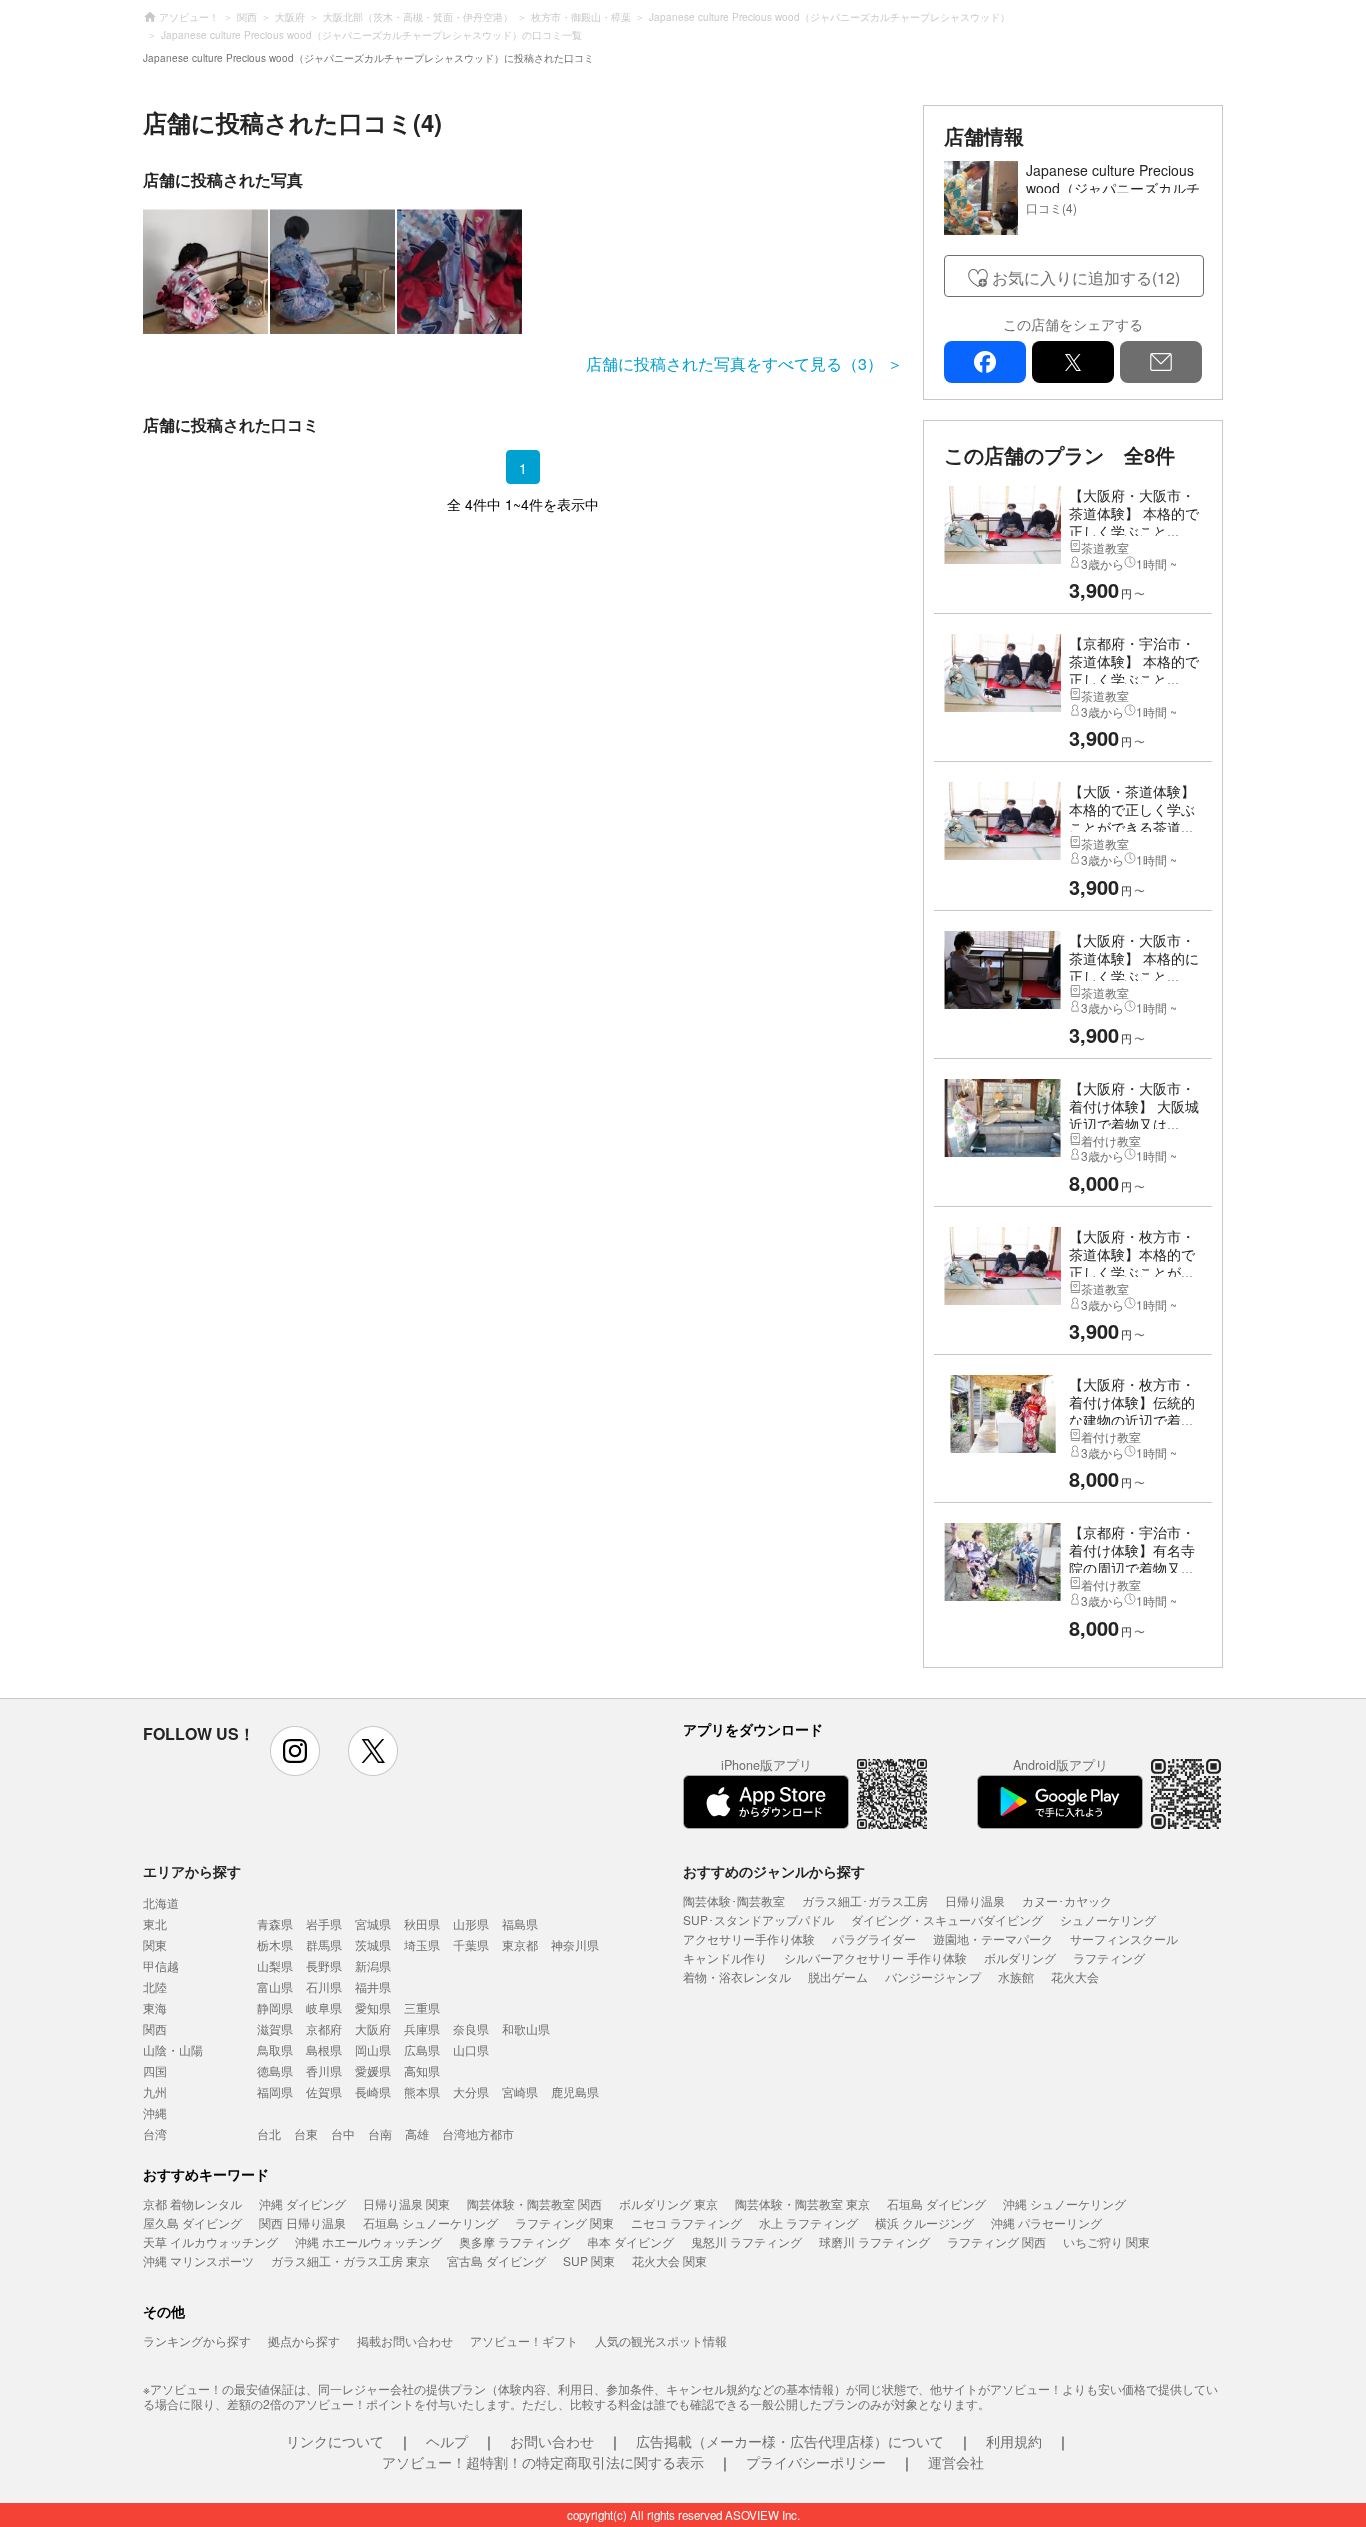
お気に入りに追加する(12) (1086, 277)
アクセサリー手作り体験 (749, 1938)
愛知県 (373, 2007)
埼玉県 (422, 1944)
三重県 (422, 2007)
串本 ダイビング (630, 2241)
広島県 (422, 2049)
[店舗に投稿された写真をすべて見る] (523, 271)
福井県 (373, 1986)
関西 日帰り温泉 (302, 2222)
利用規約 (1014, 2441)
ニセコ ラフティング (686, 2222)
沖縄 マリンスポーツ (198, 2260)
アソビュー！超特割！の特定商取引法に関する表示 (543, 2462)
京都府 (324, 2028)
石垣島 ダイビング (936, 2203)
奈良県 (471, 2028)
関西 (155, 2028)
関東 (155, 1944)
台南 (380, 2133)
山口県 (471, 2049)
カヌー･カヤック (1067, 1900)
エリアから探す (192, 1871)
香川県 (324, 2070)
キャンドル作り (725, 1957)
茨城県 (373, 1944)
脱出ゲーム (838, 1976)
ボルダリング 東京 (668, 2203)
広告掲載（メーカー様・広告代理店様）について (790, 2441)
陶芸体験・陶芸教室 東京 (802, 2203)
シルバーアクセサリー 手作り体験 (875, 1957)
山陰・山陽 (173, 2049)
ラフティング (1109, 1957)
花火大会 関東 (669, 2260)
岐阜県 (324, 2007)
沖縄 (155, 2112)
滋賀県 (275, 2028)
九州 (155, 2091)
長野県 (324, 1965)
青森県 (275, 1923)
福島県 (520, 1923)
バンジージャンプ (933, 1976)
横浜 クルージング (924, 2222)
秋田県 (422, 1923)
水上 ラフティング (808, 2222)
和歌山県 (526, 2028)
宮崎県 (520, 2091)
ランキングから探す (197, 2340)
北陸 (155, 1986)
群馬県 (324, 1944)
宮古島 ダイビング (496, 2260)
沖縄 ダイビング (302, 2203)
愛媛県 (373, 2070)
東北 (155, 1923)
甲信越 (161, 1965)
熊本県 (422, 2091)
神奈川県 (575, 1944)
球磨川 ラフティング (874, 2241)
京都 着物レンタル (192, 2203)
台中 (343, 2133)
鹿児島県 (575, 2091)
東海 (155, 2007)
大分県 (471, 2091)
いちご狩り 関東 (1106, 2241)
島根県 (324, 2049)
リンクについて (335, 2441)
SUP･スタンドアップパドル (758, 1919)
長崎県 (373, 2091)
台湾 (155, 2133)
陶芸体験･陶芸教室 (734, 1900)
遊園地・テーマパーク (993, 1938)
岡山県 (373, 2049)
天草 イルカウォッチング (210, 2241)
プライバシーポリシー (816, 2462)
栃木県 (275, 1944)
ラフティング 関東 (564, 2222)
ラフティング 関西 (996, 2241)
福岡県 (275, 2091)
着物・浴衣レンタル (737, 1976)
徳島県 (275, 2070)
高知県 (422, 2070)
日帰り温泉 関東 (406, 2203)
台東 (306, 2133)
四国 (155, 2070)
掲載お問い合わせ (405, 2340)
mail (1161, 362)
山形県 (471, 1923)
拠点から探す (304, 2340)
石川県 (324, 1986)
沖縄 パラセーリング (1046, 2222)
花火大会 (1075, 1976)
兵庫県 (422, 2028)
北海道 (161, 1902)
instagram (295, 1751)
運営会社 (956, 2462)
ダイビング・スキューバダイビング (947, 1919)
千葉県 (471, 1944)
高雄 (417, 2133)
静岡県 (275, 2007)
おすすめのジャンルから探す (774, 1871)
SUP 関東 (589, 2260)
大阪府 (373, 2028)
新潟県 (373, 1965)
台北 (269, 2133)
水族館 (1016, 1976)
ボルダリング (1020, 1957)
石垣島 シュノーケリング (430, 2222)
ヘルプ (447, 2441)
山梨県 (275, 1965)
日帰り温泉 (975, 1900)
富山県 (275, 1986)
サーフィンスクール (1124, 1938)
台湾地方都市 (478, 2133)
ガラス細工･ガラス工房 (865, 1900)
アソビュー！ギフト (524, 2340)
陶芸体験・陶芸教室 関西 (534, 2203)
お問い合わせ (552, 2441)
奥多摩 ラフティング (514, 2241)
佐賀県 (324, 2091)
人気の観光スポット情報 (661, 2340)
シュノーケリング (1108, 1919)
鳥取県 (275, 2049)
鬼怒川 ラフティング (746, 2241)
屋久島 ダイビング (192, 2222)
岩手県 (324, 1923)
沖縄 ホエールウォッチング (368, 2241)
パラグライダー (874, 1938)
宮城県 (373, 1923)
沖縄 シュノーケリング (1064, 2203)
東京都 (520, 1944)
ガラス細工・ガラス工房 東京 (350, 2260)
